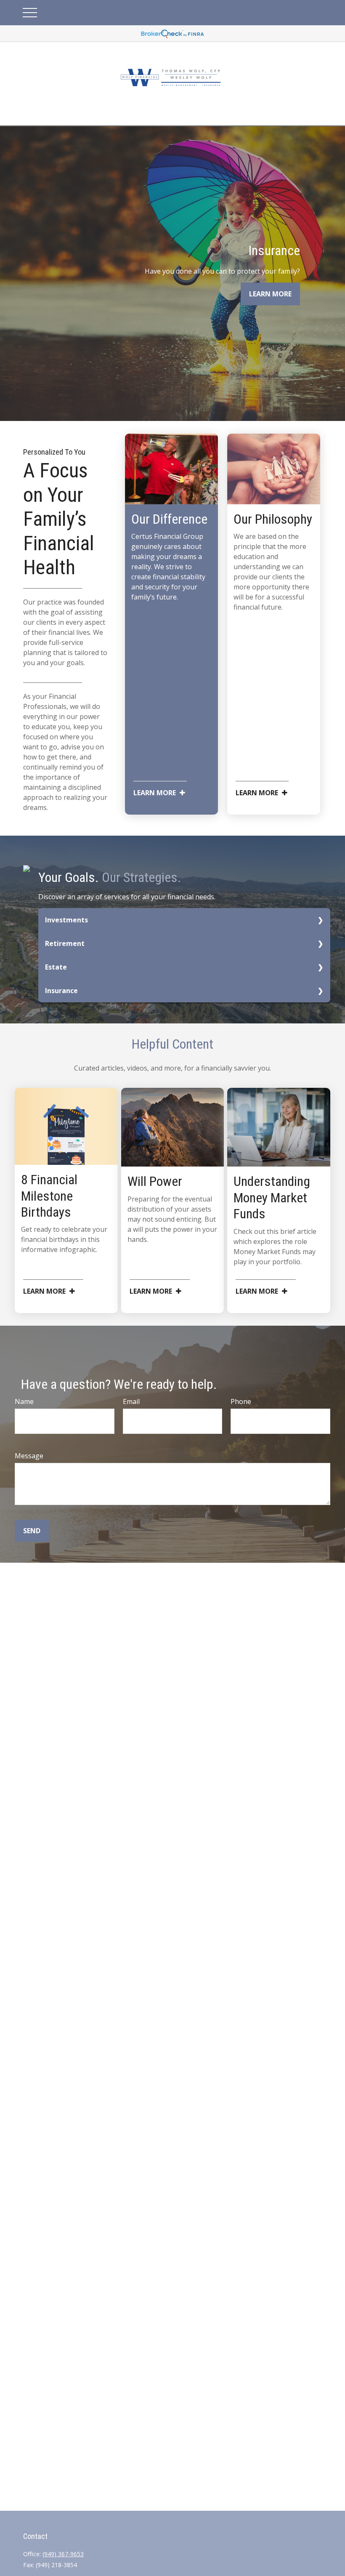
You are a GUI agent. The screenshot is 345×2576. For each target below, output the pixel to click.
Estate (56, 967)
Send (32, 1531)
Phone (241, 1401)
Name (24, 1401)
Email (131, 1401)
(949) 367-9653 (63, 2554)
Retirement (65, 943)
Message (29, 1456)
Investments (66, 920)
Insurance (61, 991)
